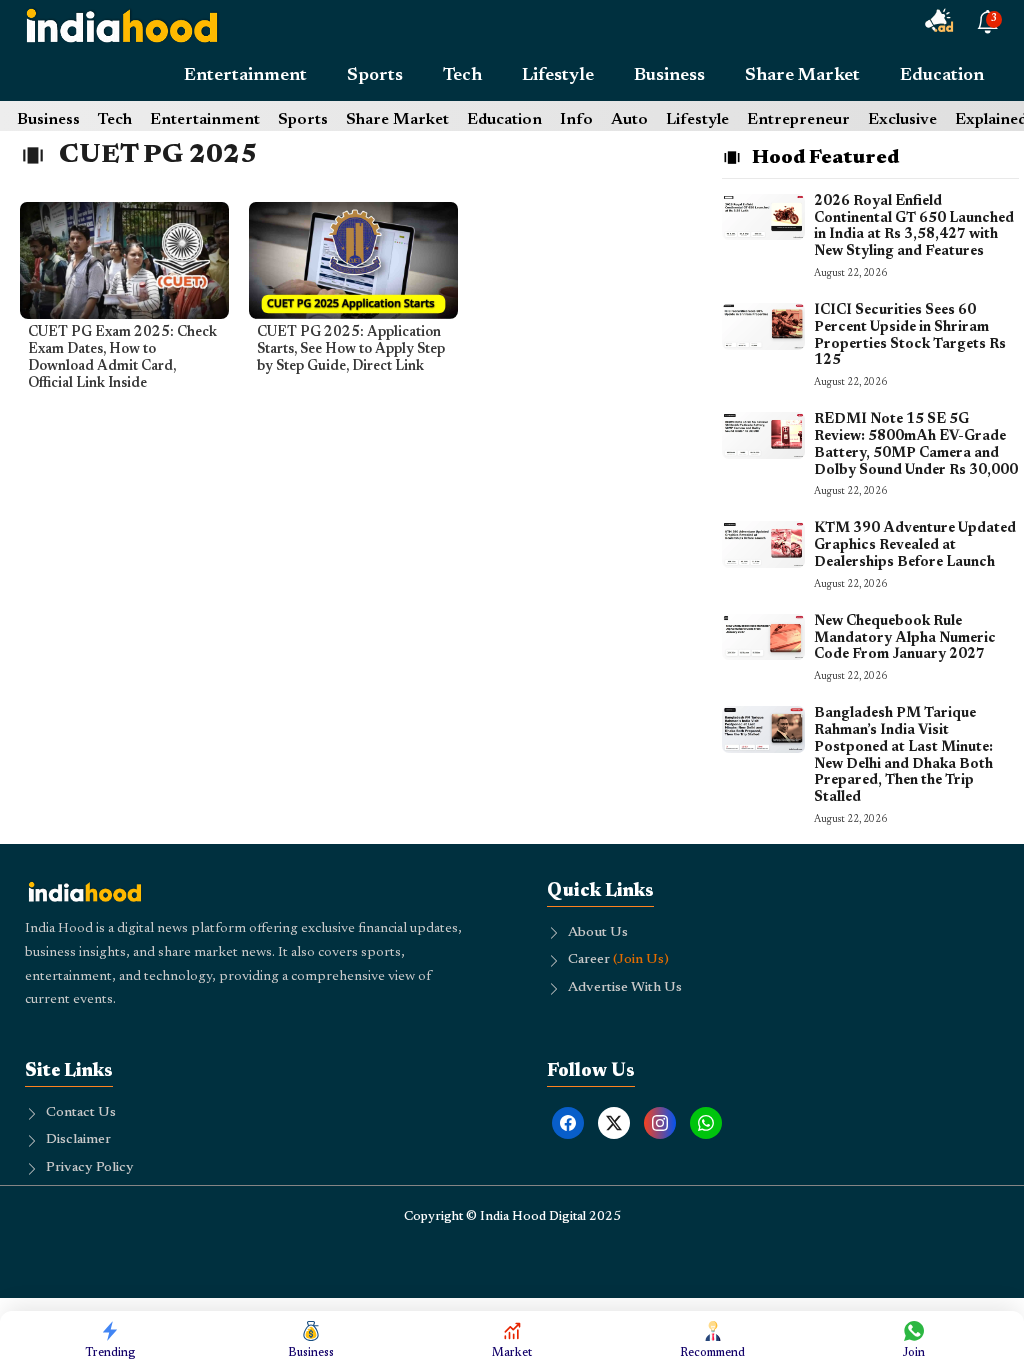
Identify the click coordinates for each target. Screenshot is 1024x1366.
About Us (598, 933)
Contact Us (81, 1113)
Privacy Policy (90, 1168)
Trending (110, 1353)
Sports (375, 76)
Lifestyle (558, 76)
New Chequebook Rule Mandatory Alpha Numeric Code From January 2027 (905, 639)
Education (942, 76)
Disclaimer (78, 1140)
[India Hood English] (122, 25)
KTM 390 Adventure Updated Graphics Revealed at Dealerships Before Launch (915, 546)
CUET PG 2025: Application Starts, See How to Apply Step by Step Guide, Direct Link (351, 350)
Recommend (712, 1353)
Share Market (802, 76)
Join (914, 1353)
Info (576, 120)
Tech (462, 76)
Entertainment (245, 76)
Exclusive (902, 120)
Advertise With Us (625, 988)
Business (669, 76)
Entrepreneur (798, 120)
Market (512, 1353)
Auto (629, 120)
